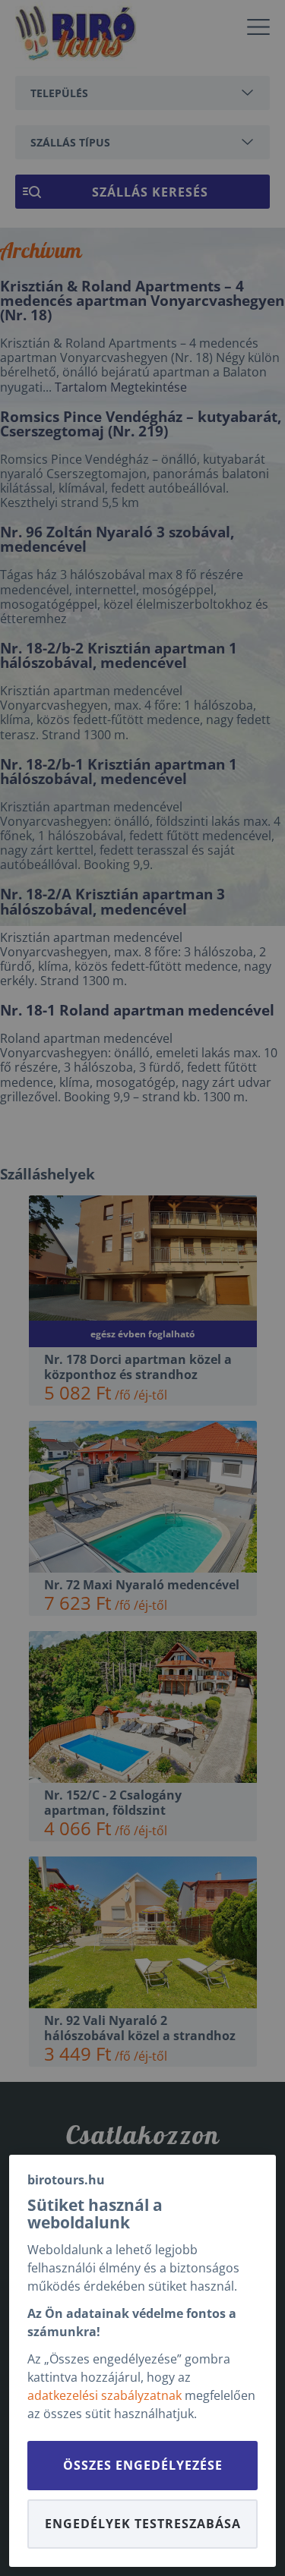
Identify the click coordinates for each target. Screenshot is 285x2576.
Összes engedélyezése (143, 2465)
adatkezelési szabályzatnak (104, 2395)
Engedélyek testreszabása (143, 2524)
